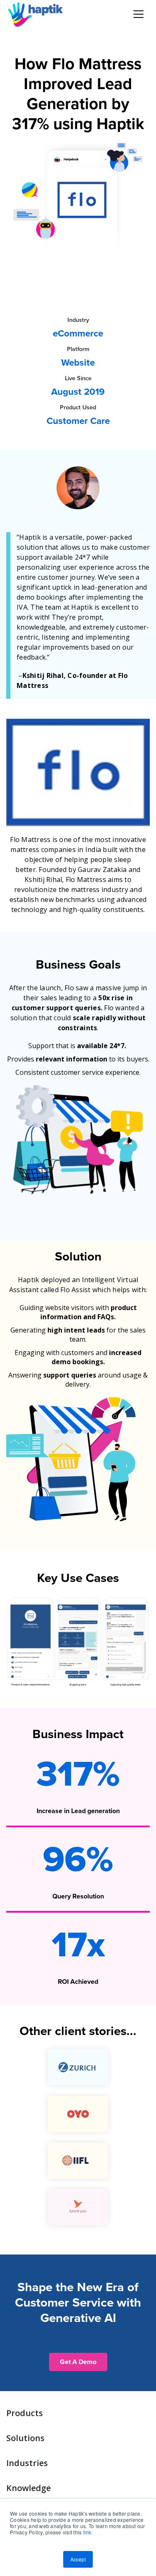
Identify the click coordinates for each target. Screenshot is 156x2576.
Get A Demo (78, 2362)
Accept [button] (78, 2559)
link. (88, 2532)
